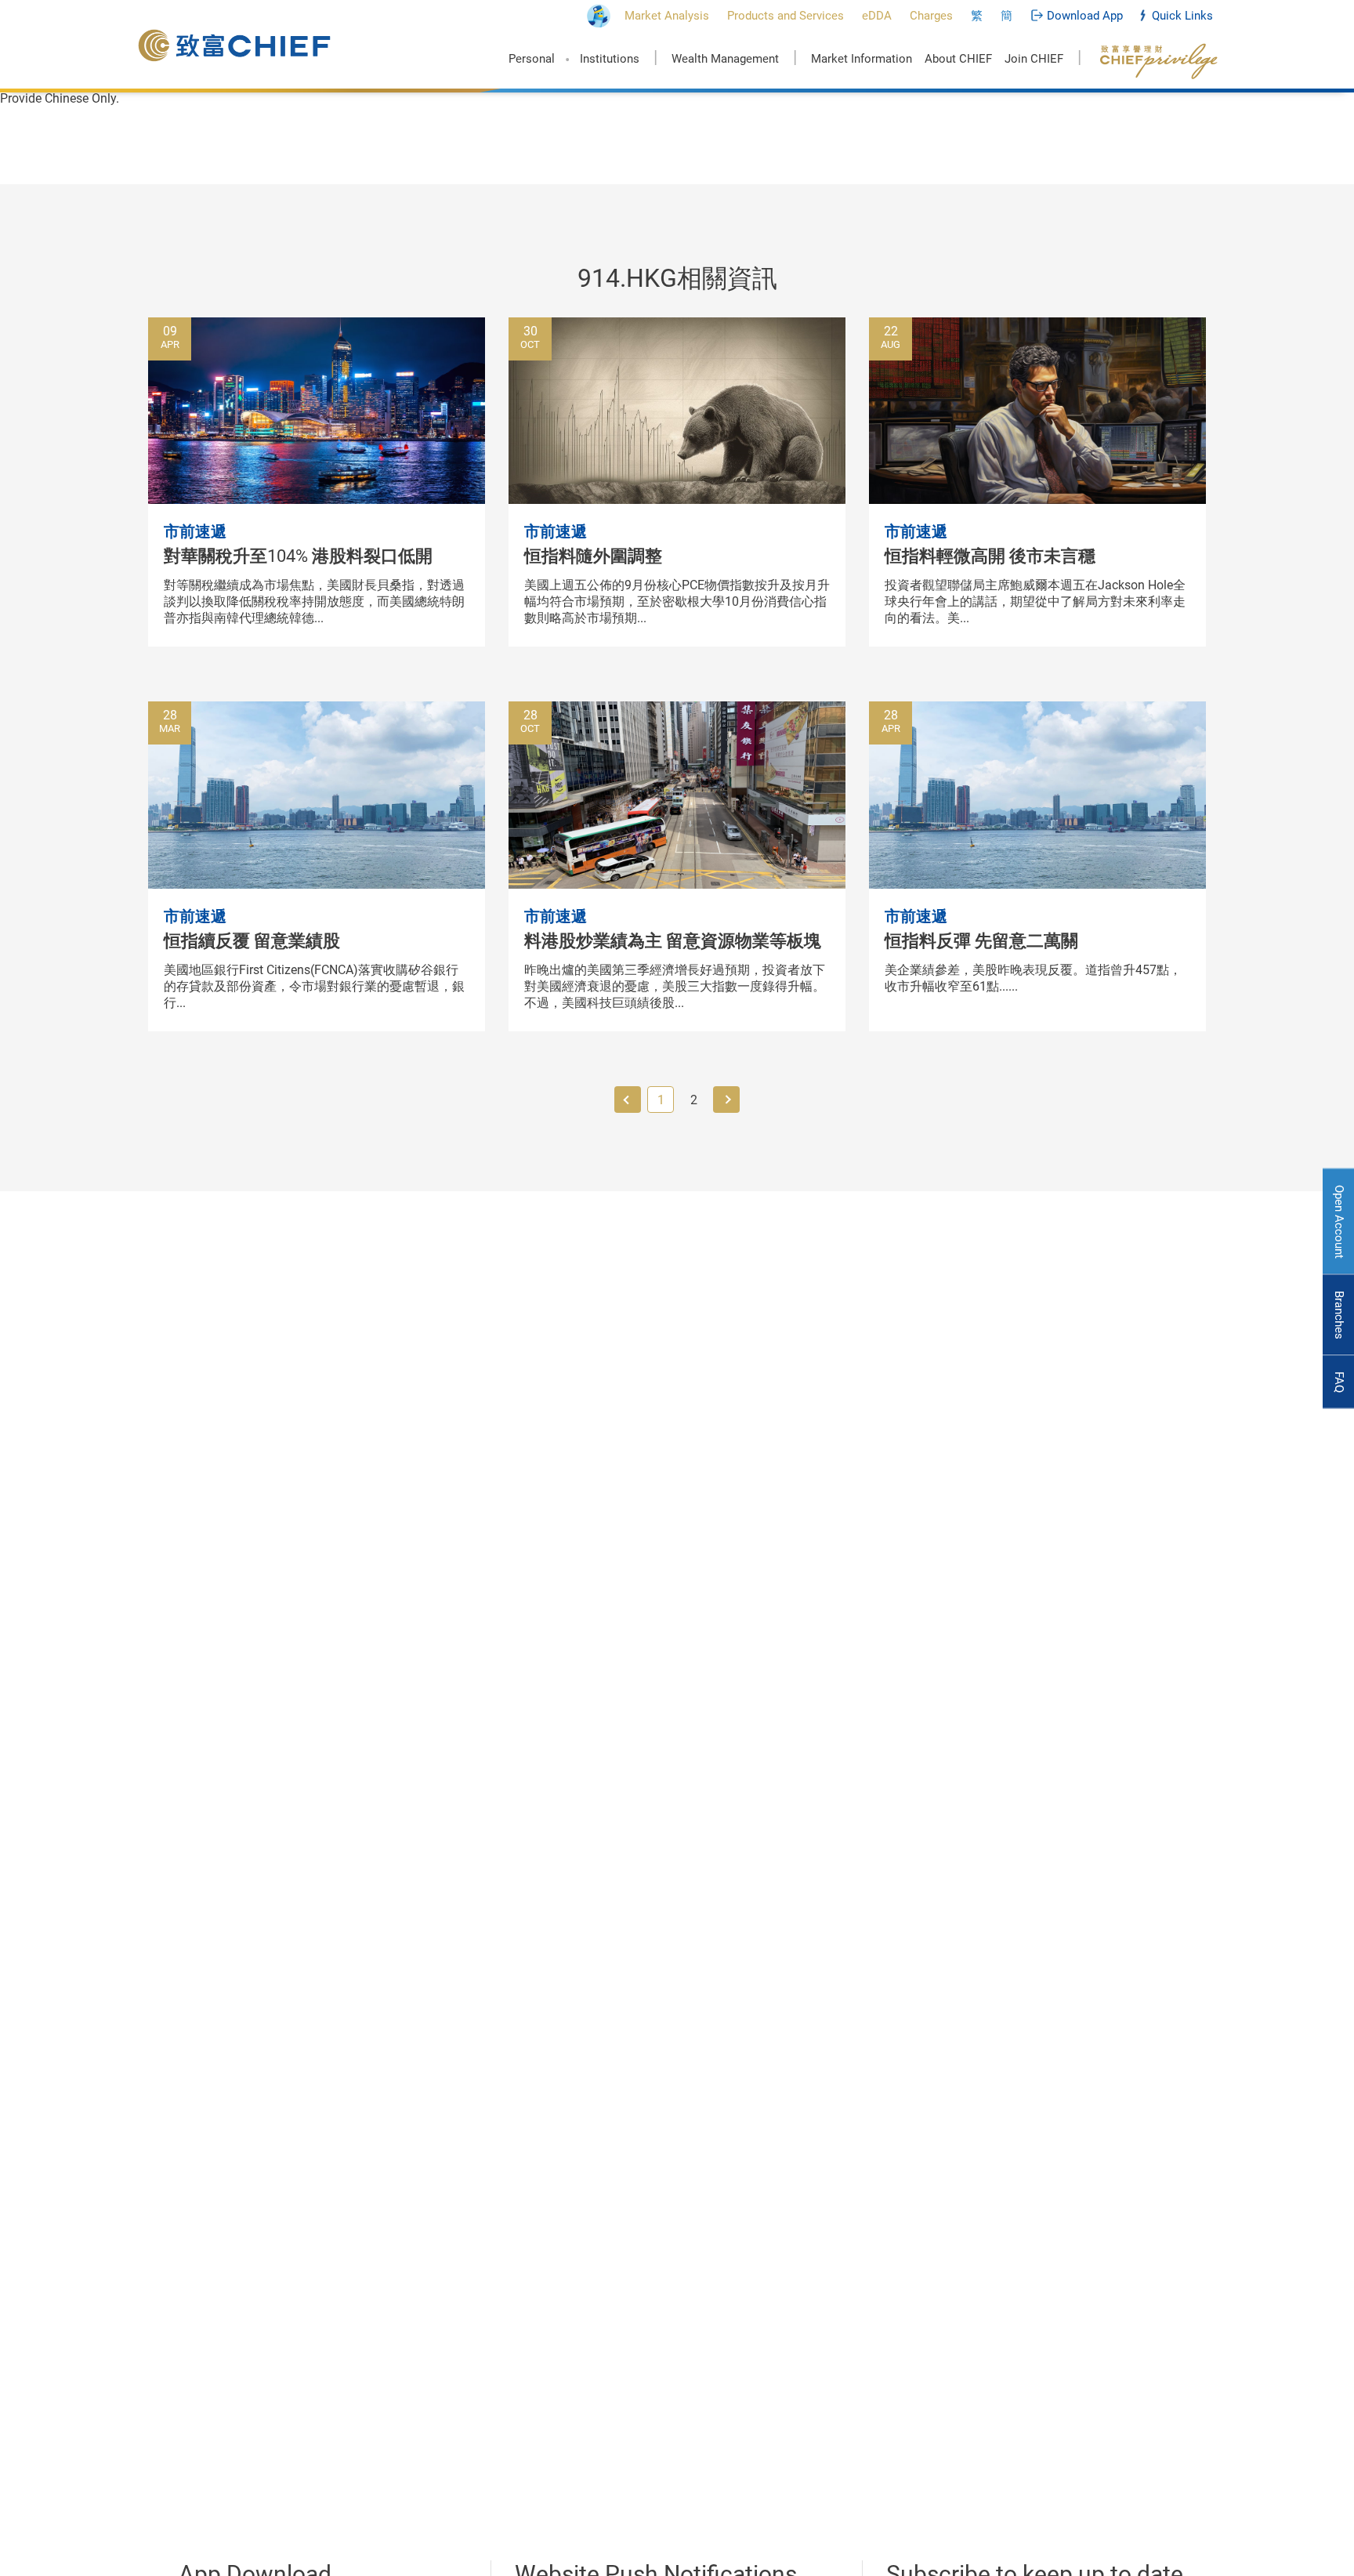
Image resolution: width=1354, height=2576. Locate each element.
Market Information (862, 59)
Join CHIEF (1034, 59)
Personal (532, 59)
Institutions (610, 59)
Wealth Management (725, 59)
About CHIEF (958, 59)
